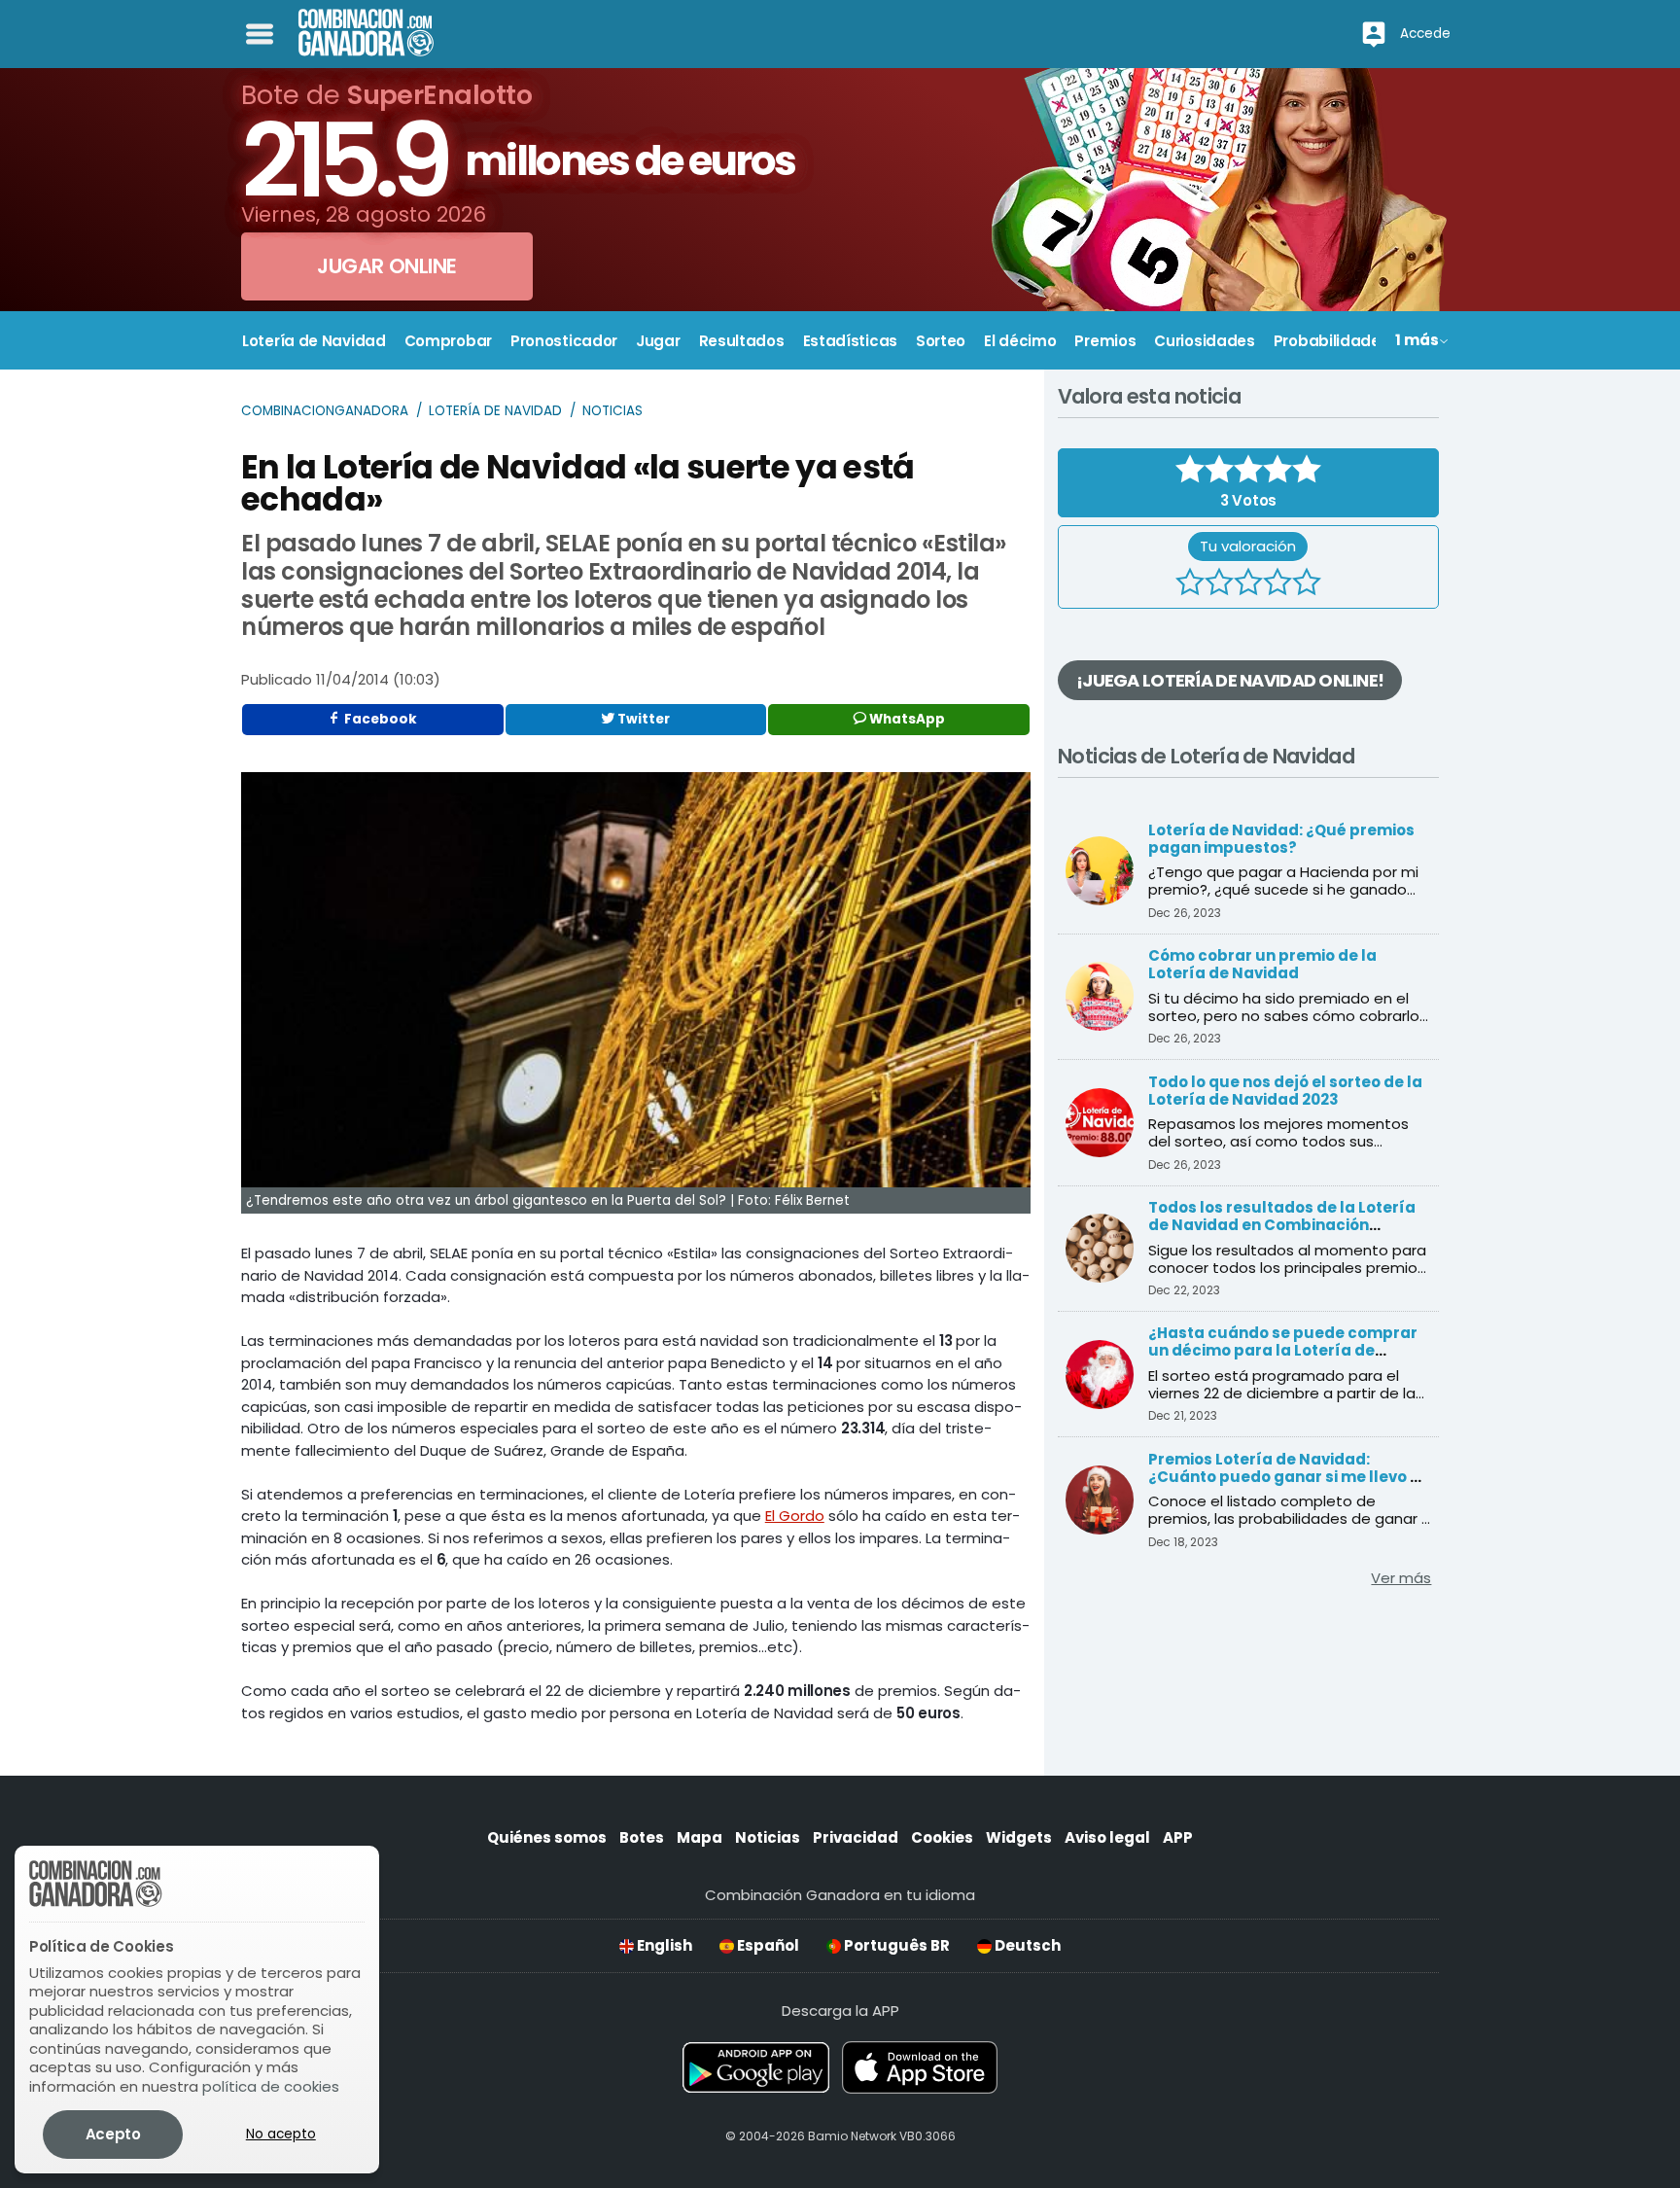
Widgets (1019, 1837)
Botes (642, 1837)
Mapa (700, 1837)
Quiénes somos (547, 1837)
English (663, 1945)
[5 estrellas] (1307, 584)
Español (767, 1945)
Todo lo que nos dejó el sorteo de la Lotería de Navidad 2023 (1285, 1091)
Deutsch (1026, 1945)
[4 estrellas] (1277, 584)
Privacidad (856, 1837)
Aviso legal (1107, 1837)
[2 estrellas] (1219, 584)
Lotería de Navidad (495, 411)
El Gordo (795, 1516)
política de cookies (271, 2086)
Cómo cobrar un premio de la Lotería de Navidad (1262, 964)
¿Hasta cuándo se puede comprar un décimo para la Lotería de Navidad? (1283, 1350)
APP (1178, 1837)
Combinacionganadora (325, 411)
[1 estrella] (1190, 584)
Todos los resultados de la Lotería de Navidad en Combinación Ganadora (1282, 1225)
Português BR (895, 1945)
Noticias (612, 411)
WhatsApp (906, 719)
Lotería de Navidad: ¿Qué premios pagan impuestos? (1281, 839)
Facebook (379, 719)
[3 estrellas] (1248, 584)
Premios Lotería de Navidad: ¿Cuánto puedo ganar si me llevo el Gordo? (1286, 1477)
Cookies (942, 1837)
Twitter (642, 719)
